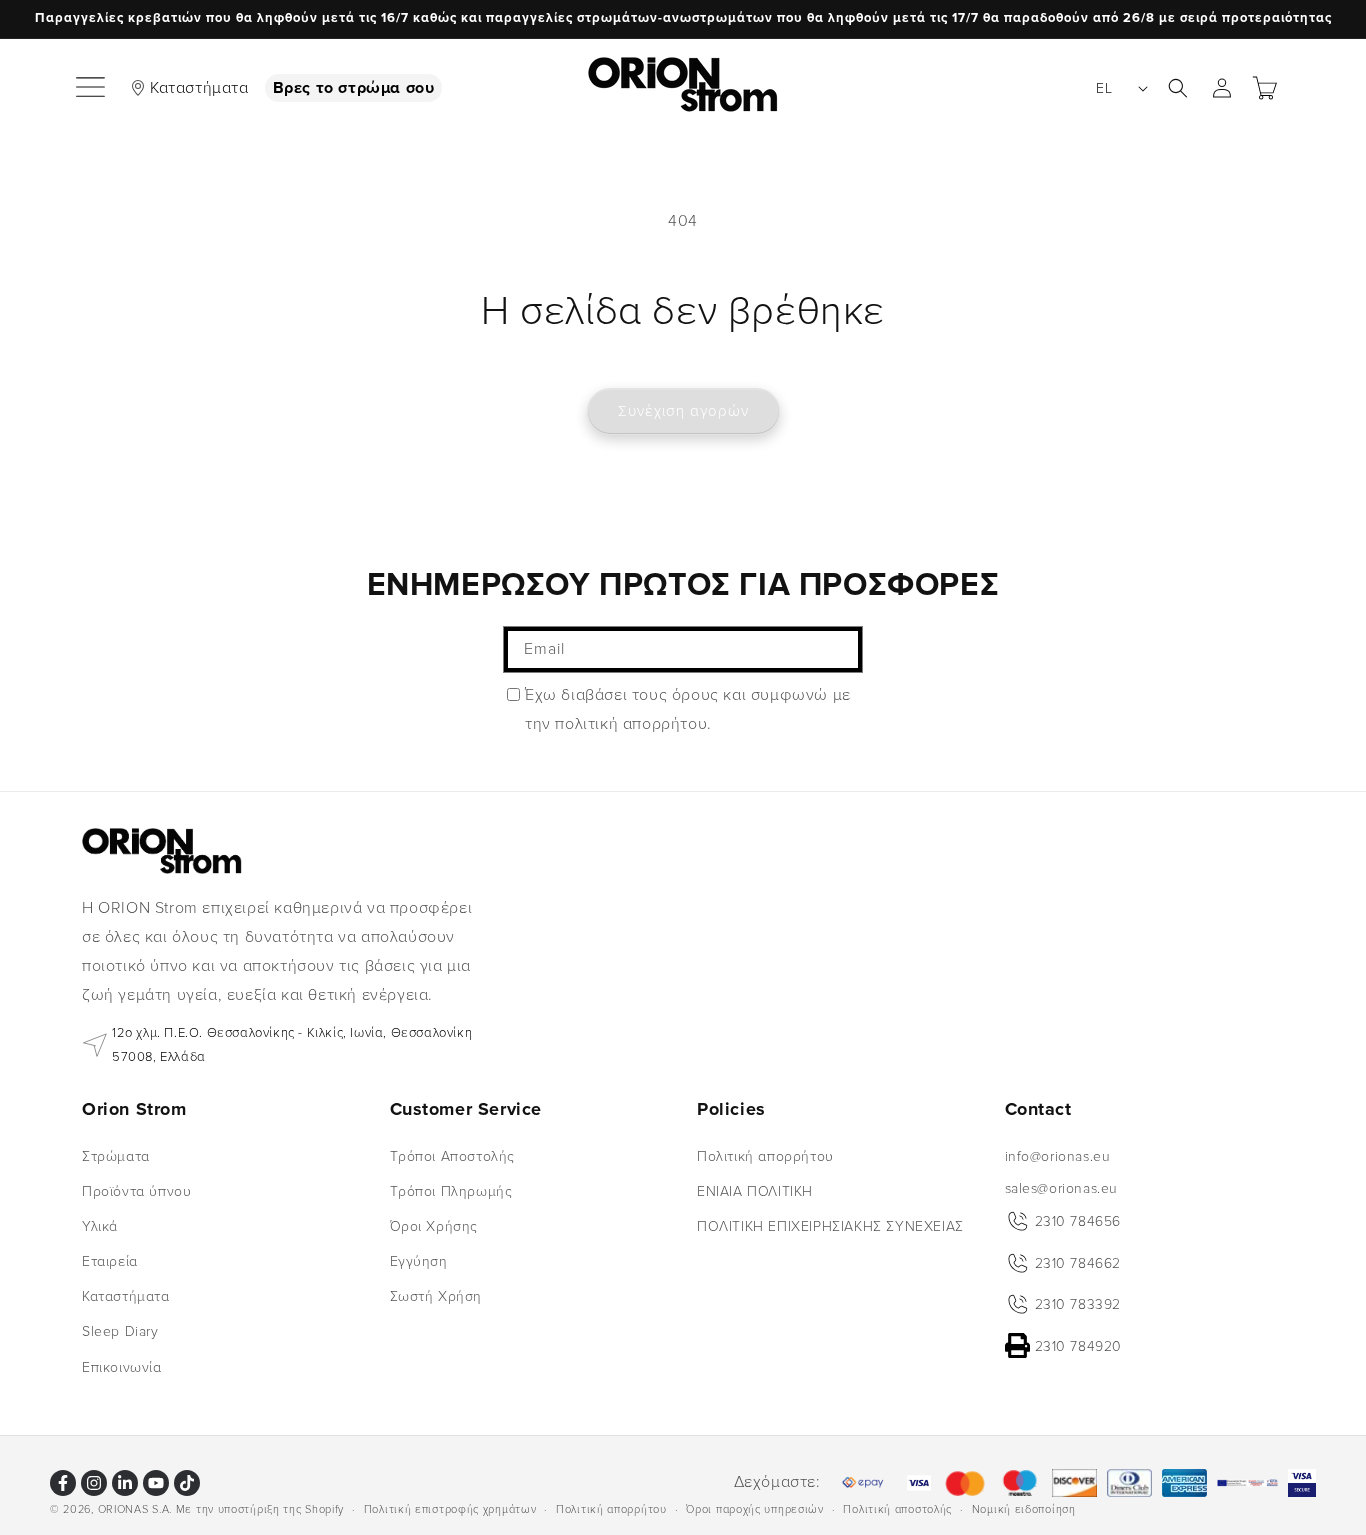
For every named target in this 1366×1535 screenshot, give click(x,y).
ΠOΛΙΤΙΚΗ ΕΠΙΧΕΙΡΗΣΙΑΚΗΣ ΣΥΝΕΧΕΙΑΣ (830, 1226)
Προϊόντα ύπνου (136, 1190)
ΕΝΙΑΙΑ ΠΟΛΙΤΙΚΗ (755, 1190)
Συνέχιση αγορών (683, 411)
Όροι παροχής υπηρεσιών (754, 1508)
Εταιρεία (110, 1261)
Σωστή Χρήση (436, 1296)
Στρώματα (116, 1155)
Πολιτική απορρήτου (765, 1155)
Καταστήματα (199, 88)
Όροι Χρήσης (434, 1226)
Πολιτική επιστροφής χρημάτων (450, 1508)
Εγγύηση (419, 1261)
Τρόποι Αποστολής (453, 1155)
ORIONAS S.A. (135, 1509)
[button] (92, 88)
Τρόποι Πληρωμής (451, 1190)
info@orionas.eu (1058, 1155)
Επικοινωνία (122, 1366)
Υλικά (100, 1226)
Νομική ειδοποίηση (1024, 1508)
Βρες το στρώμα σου (354, 88)
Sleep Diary (120, 1331)
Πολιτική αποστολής (897, 1508)
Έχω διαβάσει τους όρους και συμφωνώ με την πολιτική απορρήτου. (688, 709)
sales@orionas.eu (1062, 1187)
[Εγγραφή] (840, 649)
